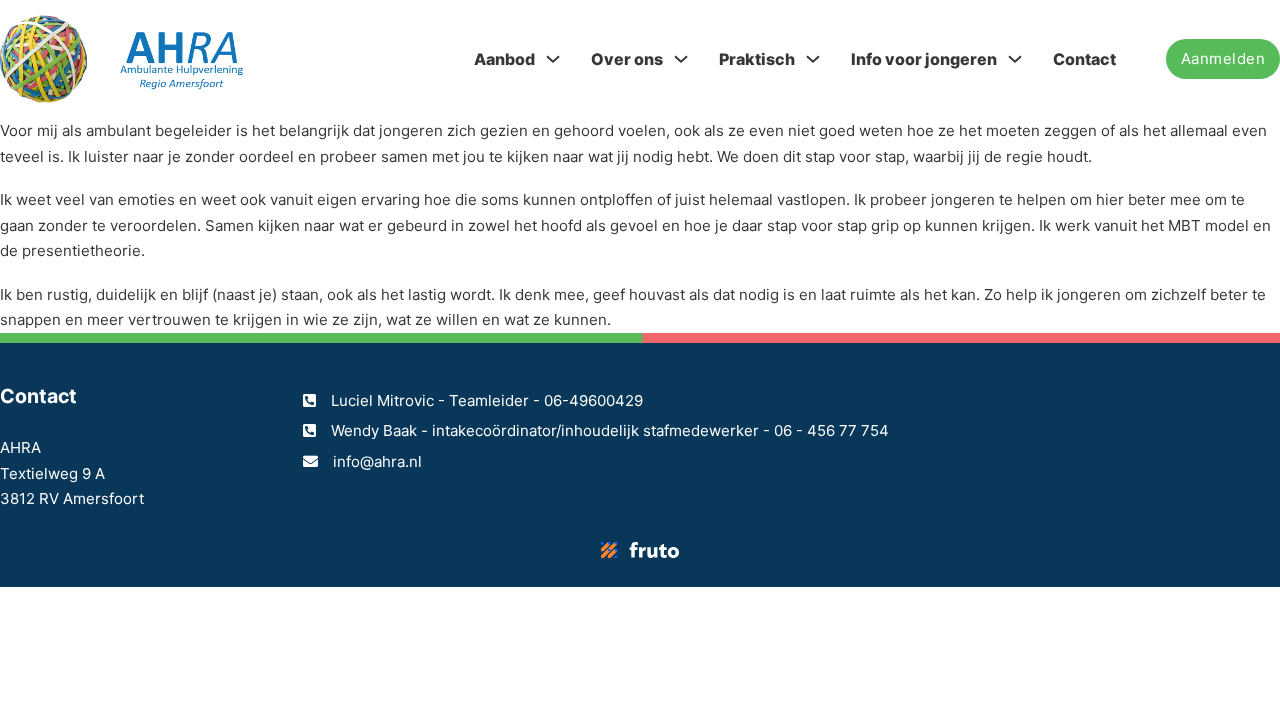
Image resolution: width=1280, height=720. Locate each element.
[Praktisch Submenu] (813, 59)
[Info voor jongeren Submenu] (1015, 59)
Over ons (627, 59)
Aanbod (504, 59)
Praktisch (757, 59)
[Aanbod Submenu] (553, 59)
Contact (1084, 59)
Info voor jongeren (924, 59)
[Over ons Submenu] (681, 59)
